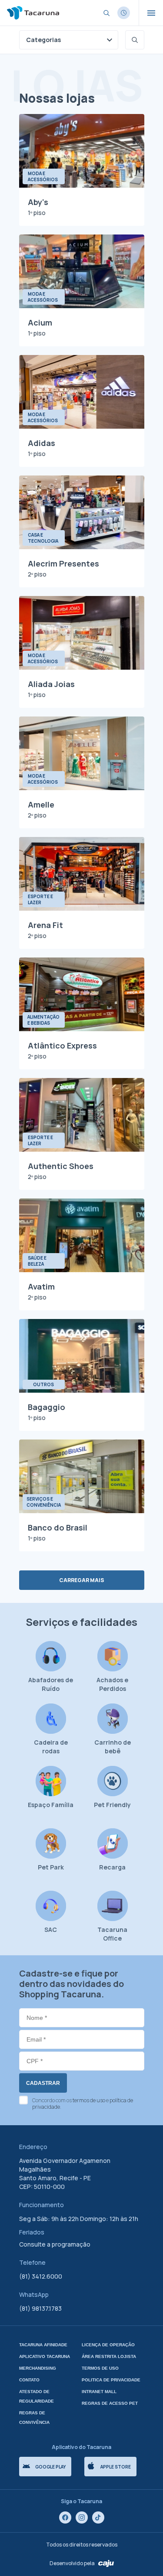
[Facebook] (65, 2517)
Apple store (116, 2467)
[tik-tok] (98, 2517)
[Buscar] (135, 40)
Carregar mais (82, 1580)
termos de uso (89, 2100)
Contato (29, 2380)
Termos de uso (100, 2368)
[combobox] (69, 40)
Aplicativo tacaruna (45, 2356)
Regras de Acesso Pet (110, 2403)
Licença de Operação (108, 2345)
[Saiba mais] (124, 13)
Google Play (50, 2467)
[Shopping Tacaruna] (33, 13)
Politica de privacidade (111, 2380)
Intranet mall (99, 2392)
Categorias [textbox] (43, 40)
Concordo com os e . (83, 2104)
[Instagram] (82, 2517)
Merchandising (38, 2368)
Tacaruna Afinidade (43, 2345)
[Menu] (151, 13)
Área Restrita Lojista (109, 2356)
